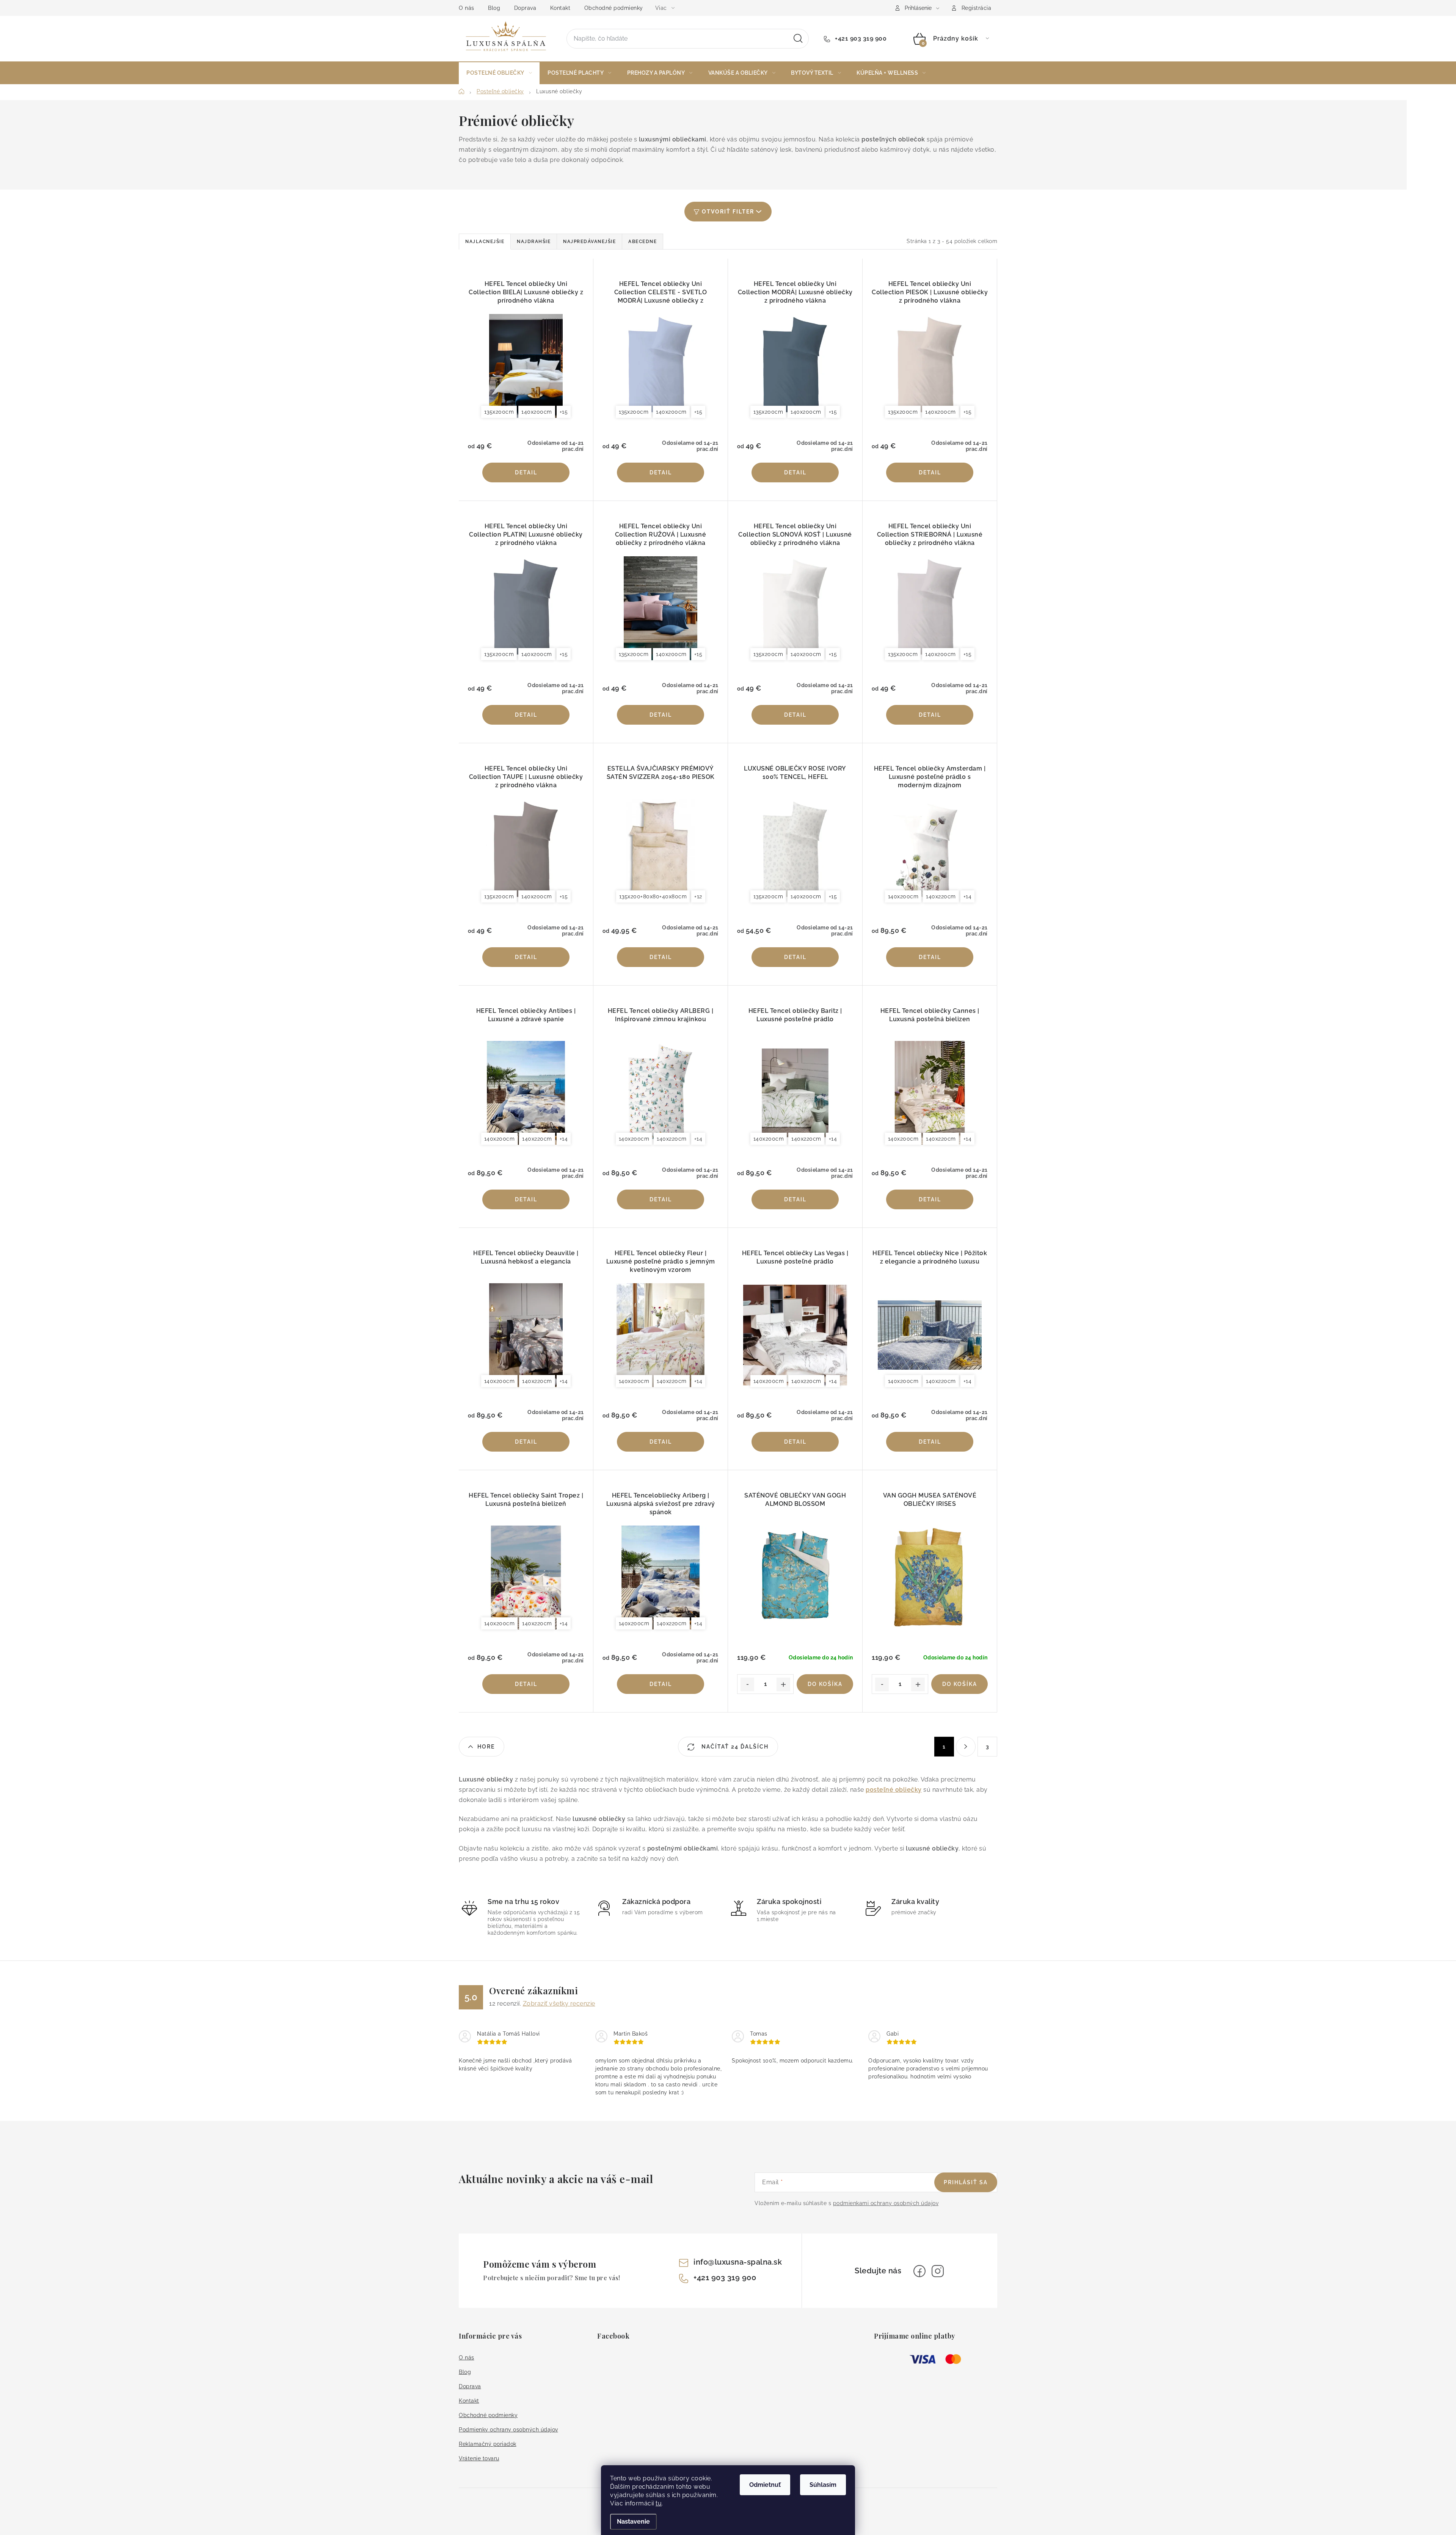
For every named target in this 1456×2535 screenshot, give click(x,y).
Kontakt (560, 8)
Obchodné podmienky (614, 8)
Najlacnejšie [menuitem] (485, 242)
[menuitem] (499, 73)
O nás (467, 8)
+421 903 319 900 (860, 38)
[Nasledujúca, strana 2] (966, 1747)
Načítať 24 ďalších (734, 1747)
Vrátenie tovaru (479, 2458)
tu (659, 2503)
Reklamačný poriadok (488, 2444)
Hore (486, 1747)
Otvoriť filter (728, 212)
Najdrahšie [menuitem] (534, 242)
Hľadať (798, 39)
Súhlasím (823, 2485)
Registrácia (977, 8)
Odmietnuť (765, 2485)
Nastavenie (633, 2522)
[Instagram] (938, 2271)
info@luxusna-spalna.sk (738, 2262)
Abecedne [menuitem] (642, 242)
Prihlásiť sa (966, 2182)
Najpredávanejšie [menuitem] (589, 242)
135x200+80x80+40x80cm (653, 896)
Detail (526, 472)
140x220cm (941, 896)
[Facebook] (919, 2271)
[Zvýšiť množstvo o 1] (783, 1684)
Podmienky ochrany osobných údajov (508, 2430)
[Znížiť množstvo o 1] (747, 1684)
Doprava (525, 8)
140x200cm (537, 412)
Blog (494, 8)
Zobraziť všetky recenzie (559, 2004)
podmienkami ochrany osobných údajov (886, 2203)
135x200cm (499, 412)
